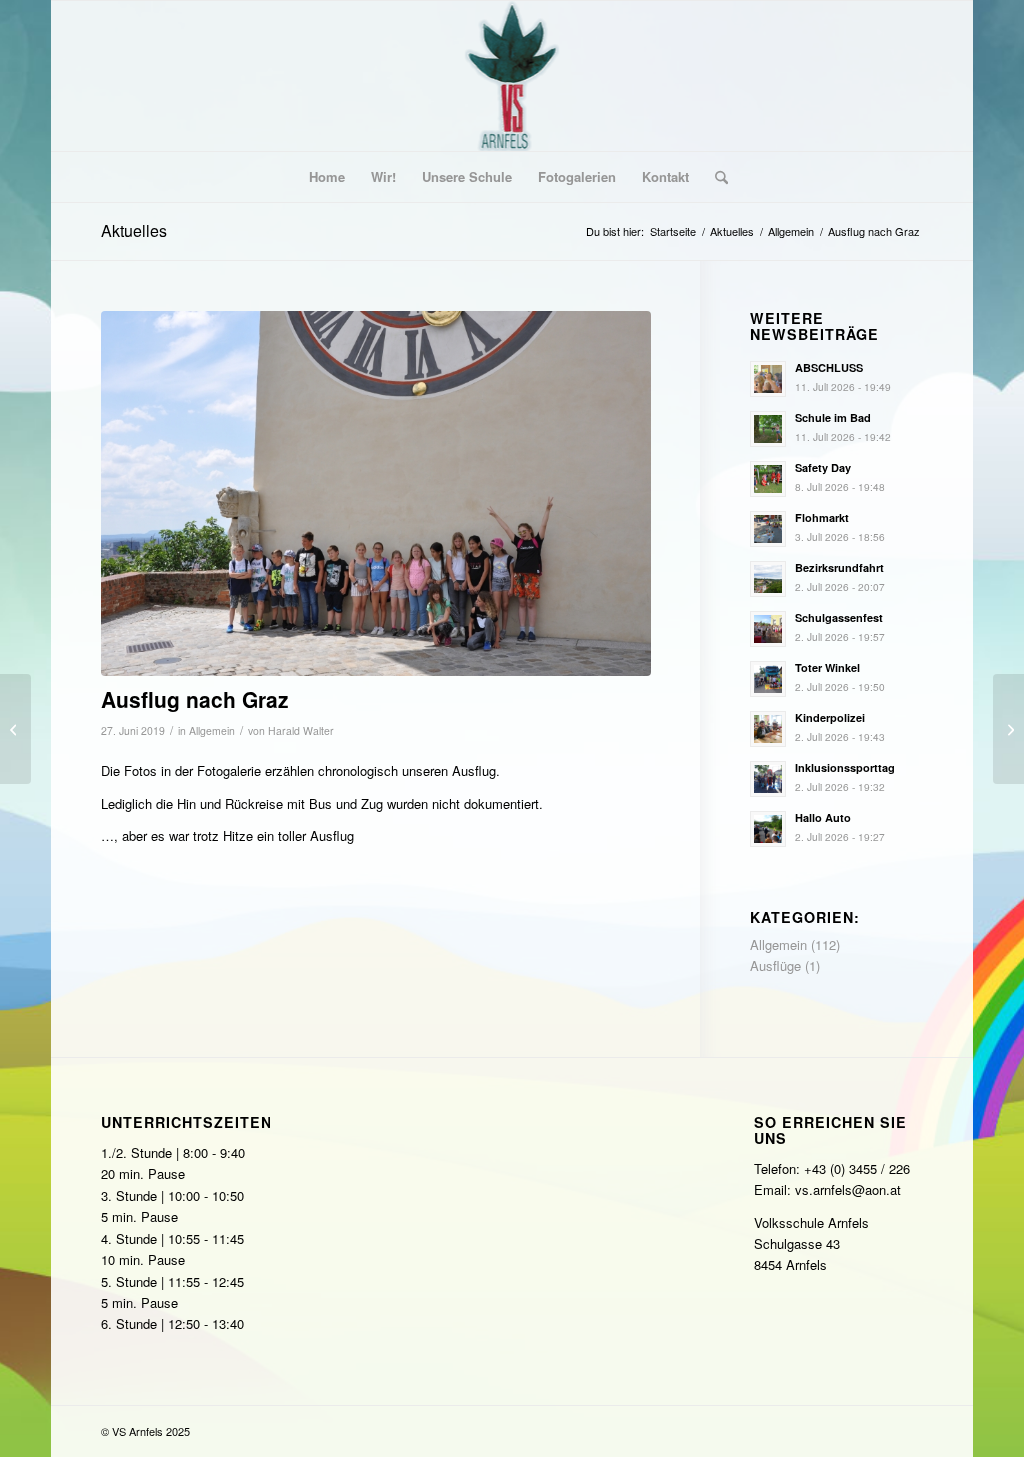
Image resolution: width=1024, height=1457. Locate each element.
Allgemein (212, 730)
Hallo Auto (823, 817)
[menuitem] (327, 177)
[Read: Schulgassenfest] (768, 629)
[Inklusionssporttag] (15, 729)
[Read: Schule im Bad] (768, 429)
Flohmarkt (822, 517)
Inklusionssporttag (845, 767)
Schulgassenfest (839, 617)
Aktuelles (134, 230)
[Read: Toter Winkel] (768, 679)
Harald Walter (301, 730)
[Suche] (715, 177)
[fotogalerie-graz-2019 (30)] (376, 493)
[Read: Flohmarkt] (768, 529)
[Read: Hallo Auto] (768, 829)
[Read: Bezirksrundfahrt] (768, 579)
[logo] (512, 76)
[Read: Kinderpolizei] (768, 729)
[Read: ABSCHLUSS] (768, 379)
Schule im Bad (833, 417)
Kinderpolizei (830, 717)
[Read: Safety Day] (768, 479)
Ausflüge (775, 965)
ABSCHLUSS (829, 367)
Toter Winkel (827, 667)
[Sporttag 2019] (1008, 729)
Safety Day (823, 467)
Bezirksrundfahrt (839, 567)
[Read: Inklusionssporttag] (768, 779)
